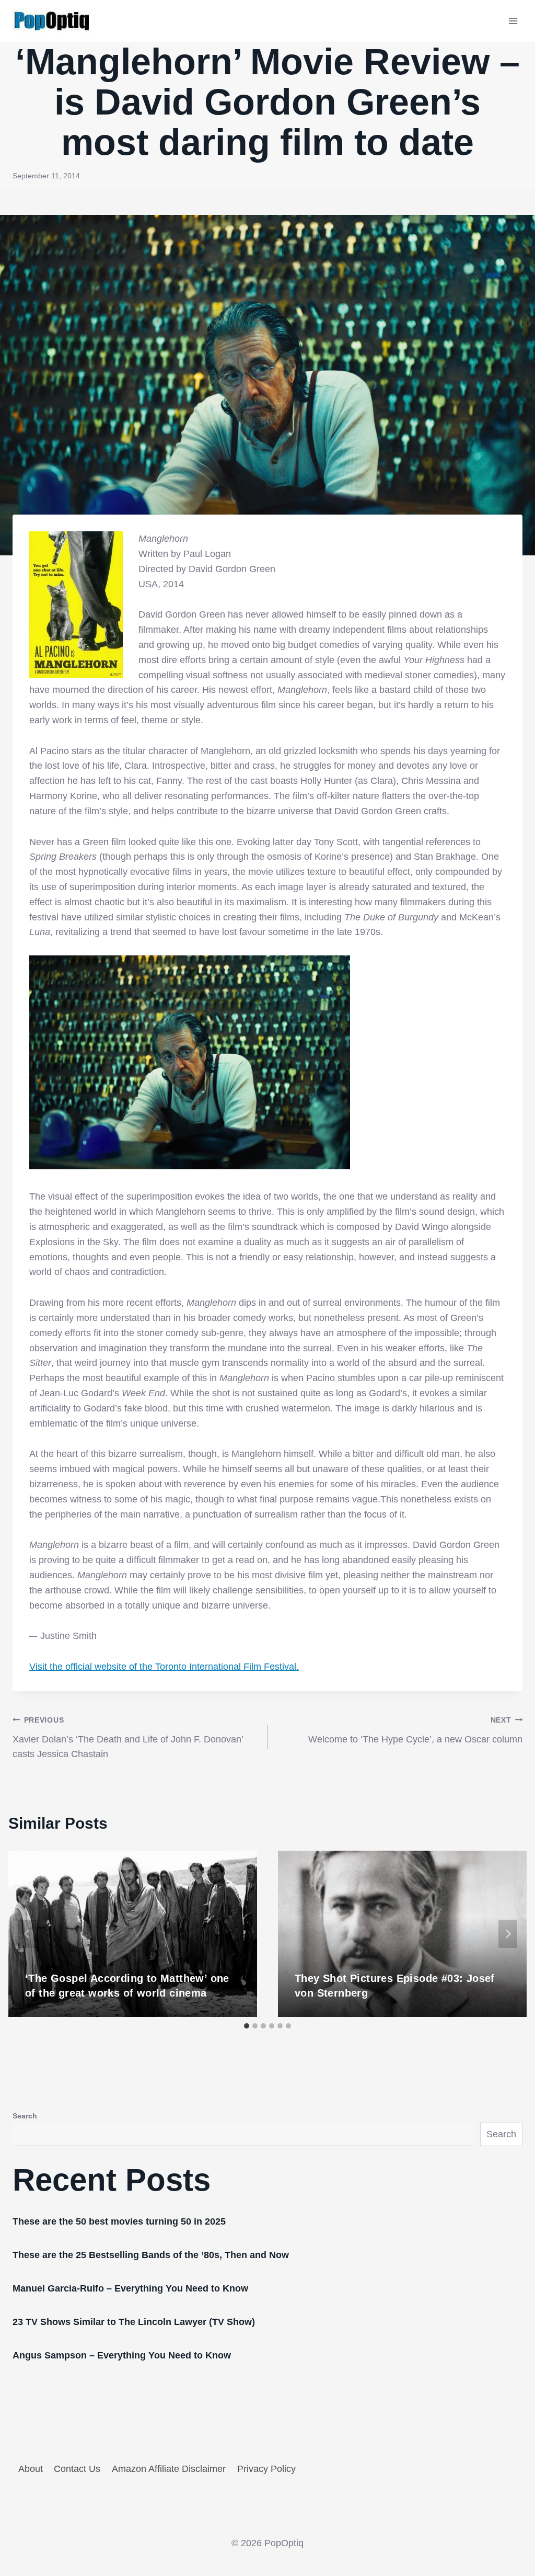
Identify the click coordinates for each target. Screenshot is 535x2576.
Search (25, 2116)
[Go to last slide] (27, 1934)
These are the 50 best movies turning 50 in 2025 (119, 2221)
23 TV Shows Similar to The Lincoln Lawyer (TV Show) (134, 2322)
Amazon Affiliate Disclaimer (169, 2469)
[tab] (247, 2026)
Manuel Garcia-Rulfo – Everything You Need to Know (130, 2288)
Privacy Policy (266, 2469)
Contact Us (77, 2469)
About (31, 2469)
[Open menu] (513, 21)
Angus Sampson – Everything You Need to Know (122, 2355)
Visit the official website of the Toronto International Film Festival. (164, 1667)
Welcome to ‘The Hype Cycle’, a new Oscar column (415, 1730)
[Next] (508, 1934)
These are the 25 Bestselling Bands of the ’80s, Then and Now (151, 2255)
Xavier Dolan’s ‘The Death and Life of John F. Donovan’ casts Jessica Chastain (128, 1738)
